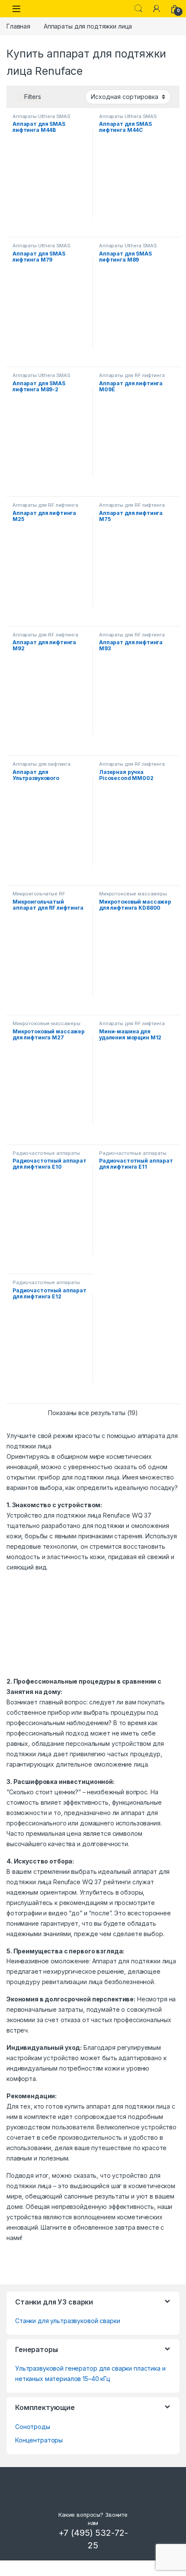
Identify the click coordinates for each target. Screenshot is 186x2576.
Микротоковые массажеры (133, 894)
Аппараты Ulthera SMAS (42, 116)
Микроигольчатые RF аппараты (39, 896)
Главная (18, 26)
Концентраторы (39, 2440)
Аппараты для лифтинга (42, 764)
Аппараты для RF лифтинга (132, 375)
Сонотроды (33, 2427)
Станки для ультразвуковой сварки (68, 2321)
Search (138, 9)
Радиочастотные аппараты (46, 1153)
